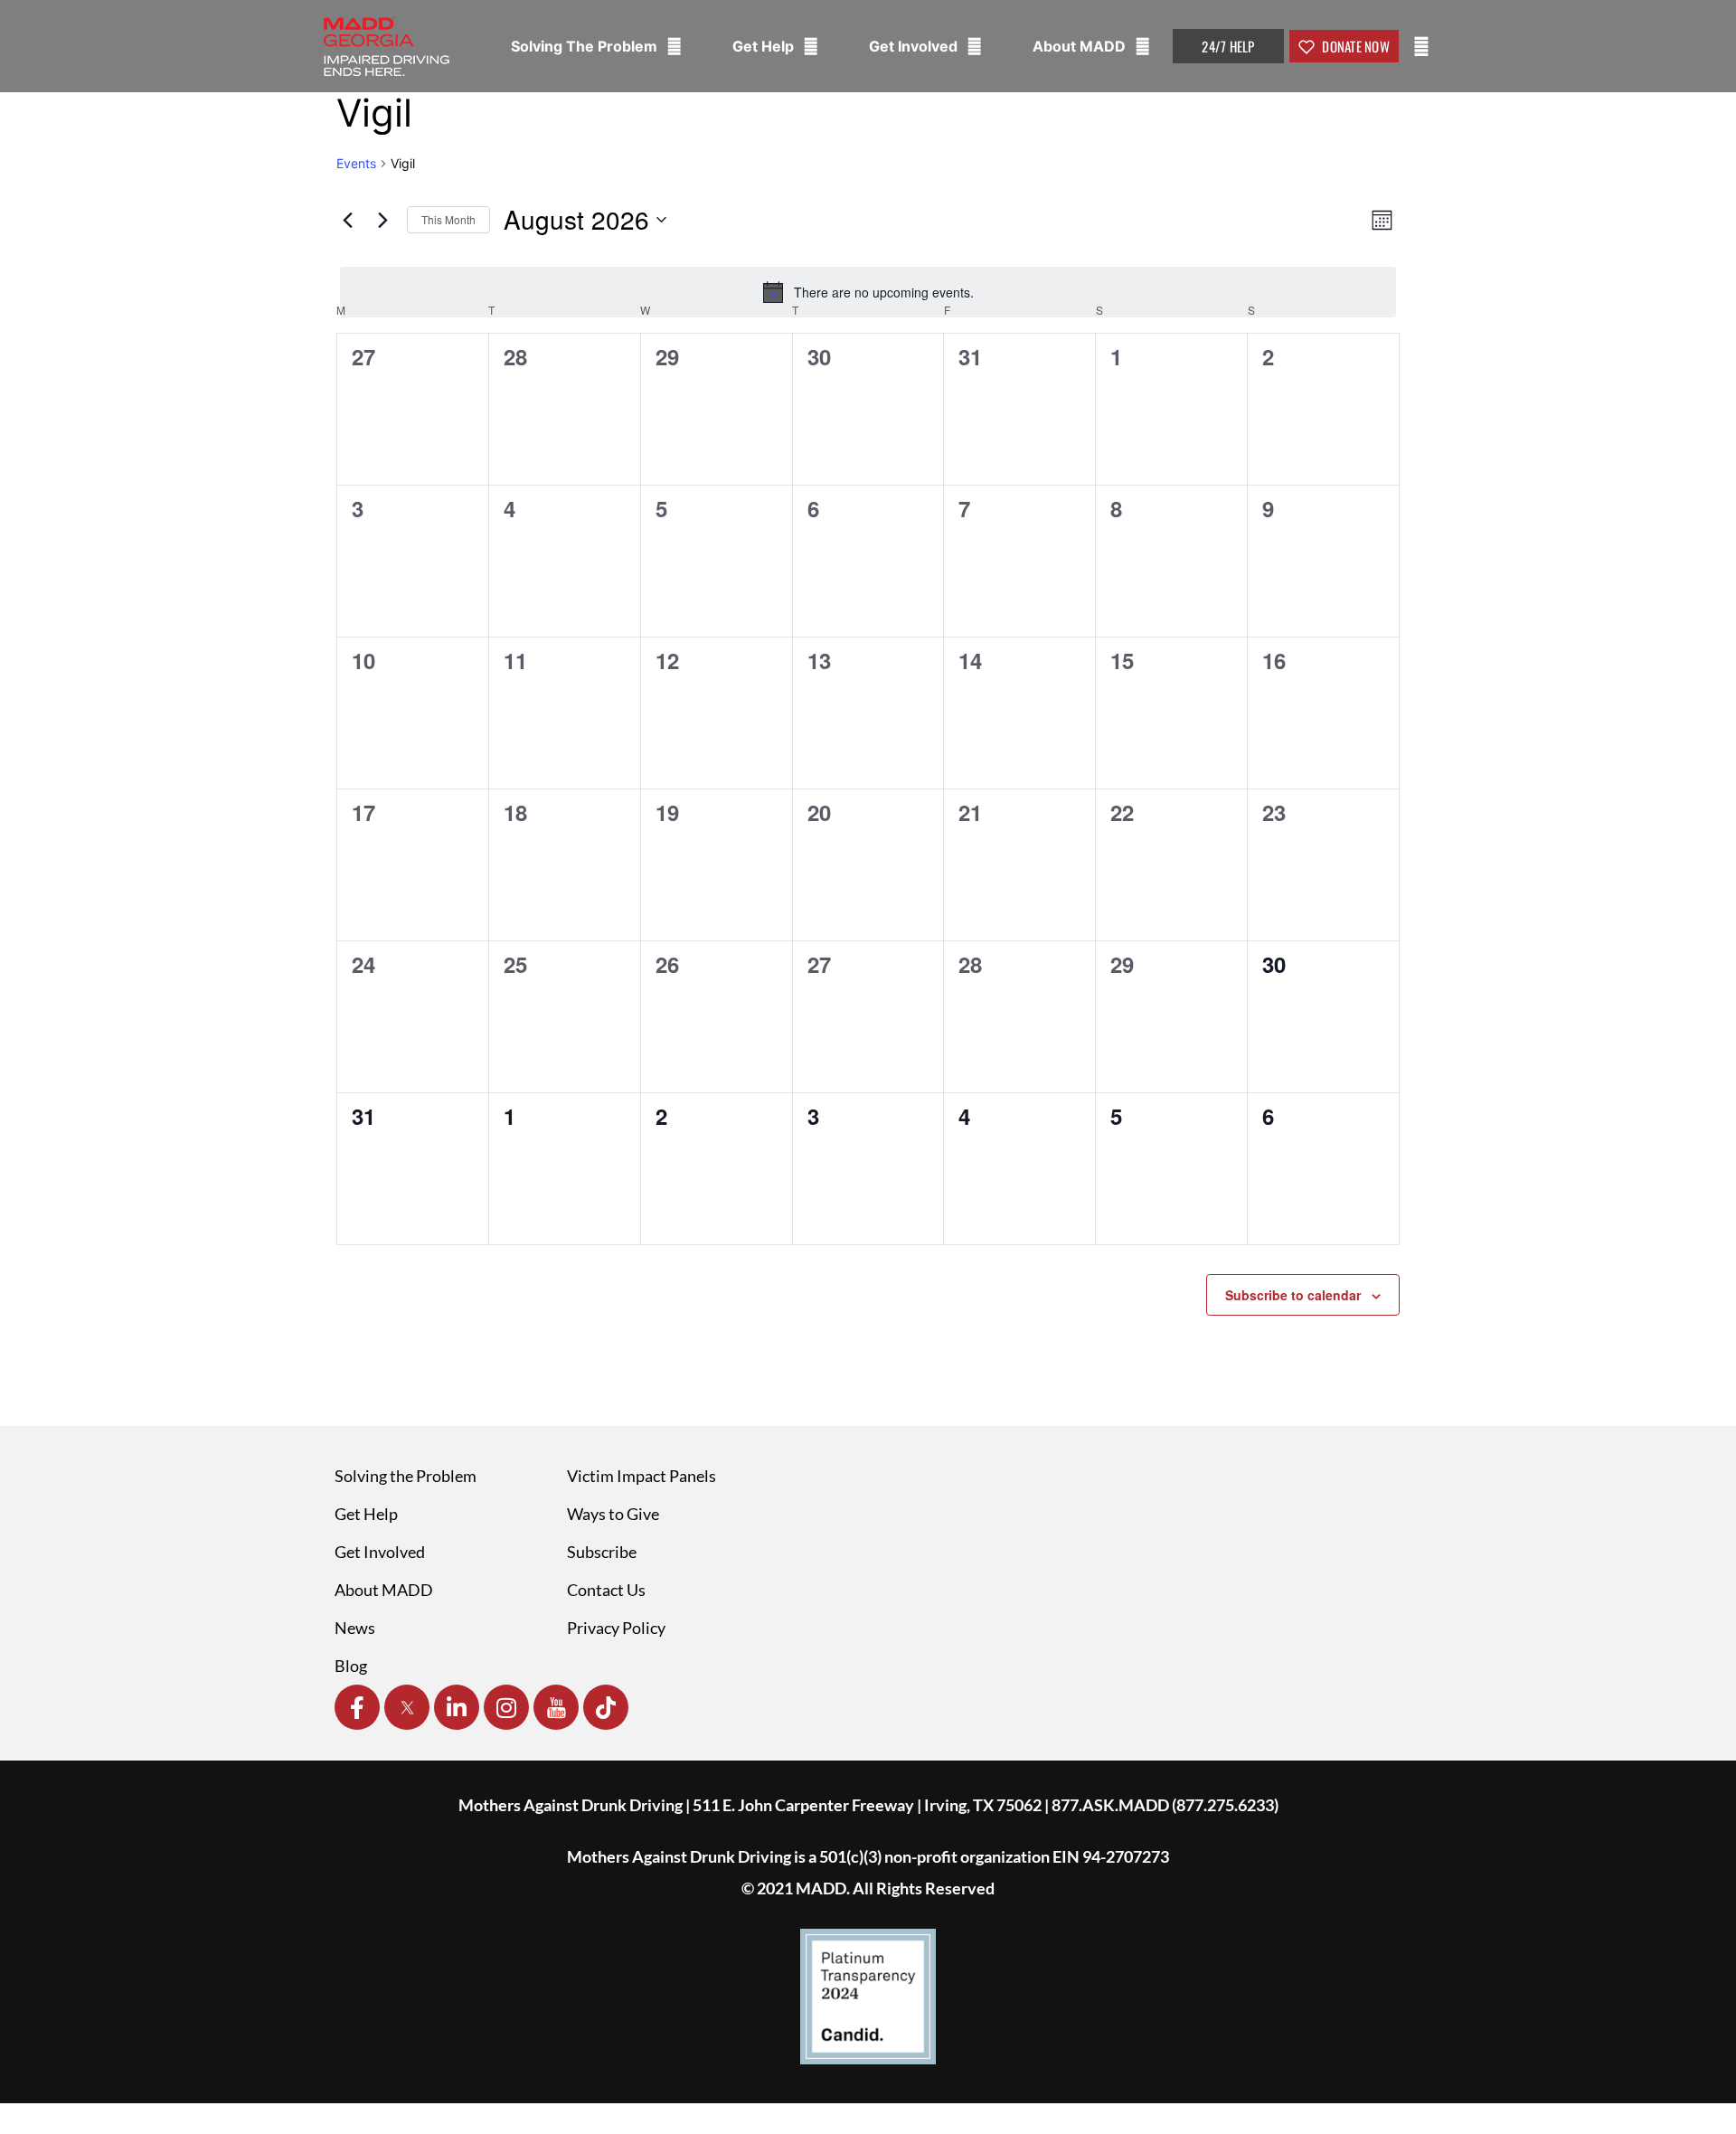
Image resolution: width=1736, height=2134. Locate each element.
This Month (448, 219)
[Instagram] (506, 1707)
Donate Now (1354, 46)
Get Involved (915, 46)
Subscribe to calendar (1293, 1295)
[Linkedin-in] (457, 1707)
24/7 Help (1228, 46)
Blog (351, 1666)
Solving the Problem (406, 1476)
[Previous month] (347, 220)
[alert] (868, 292)
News (355, 1628)
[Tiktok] (606, 1707)
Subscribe (602, 1552)
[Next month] (382, 220)
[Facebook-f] (357, 1707)
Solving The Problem (586, 46)
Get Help (765, 46)
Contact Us (606, 1590)
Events (356, 163)
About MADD (1081, 46)
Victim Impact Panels (642, 1476)
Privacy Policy (616, 1628)
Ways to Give (613, 1514)
